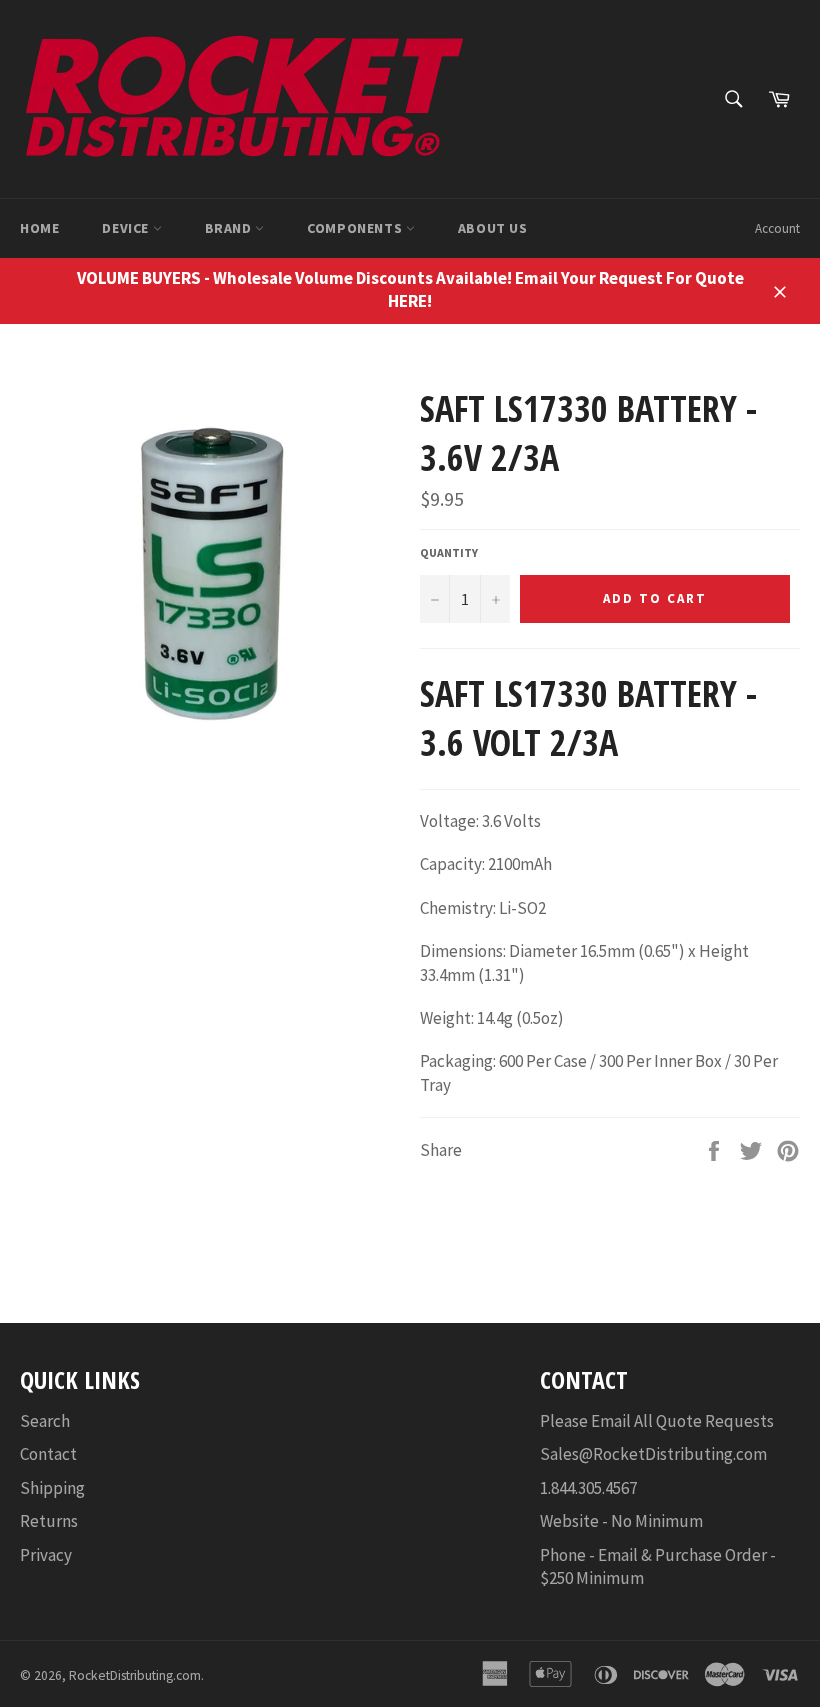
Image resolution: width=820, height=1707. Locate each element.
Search (45, 1421)
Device (127, 228)
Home (39, 228)
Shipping (52, 1488)
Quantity (449, 552)
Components (356, 228)
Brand (230, 228)
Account (777, 228)
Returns (49, 1521)
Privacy (46, 1555)
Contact (48, 1454)
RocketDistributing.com (135, 1675)
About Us (493, 228)
